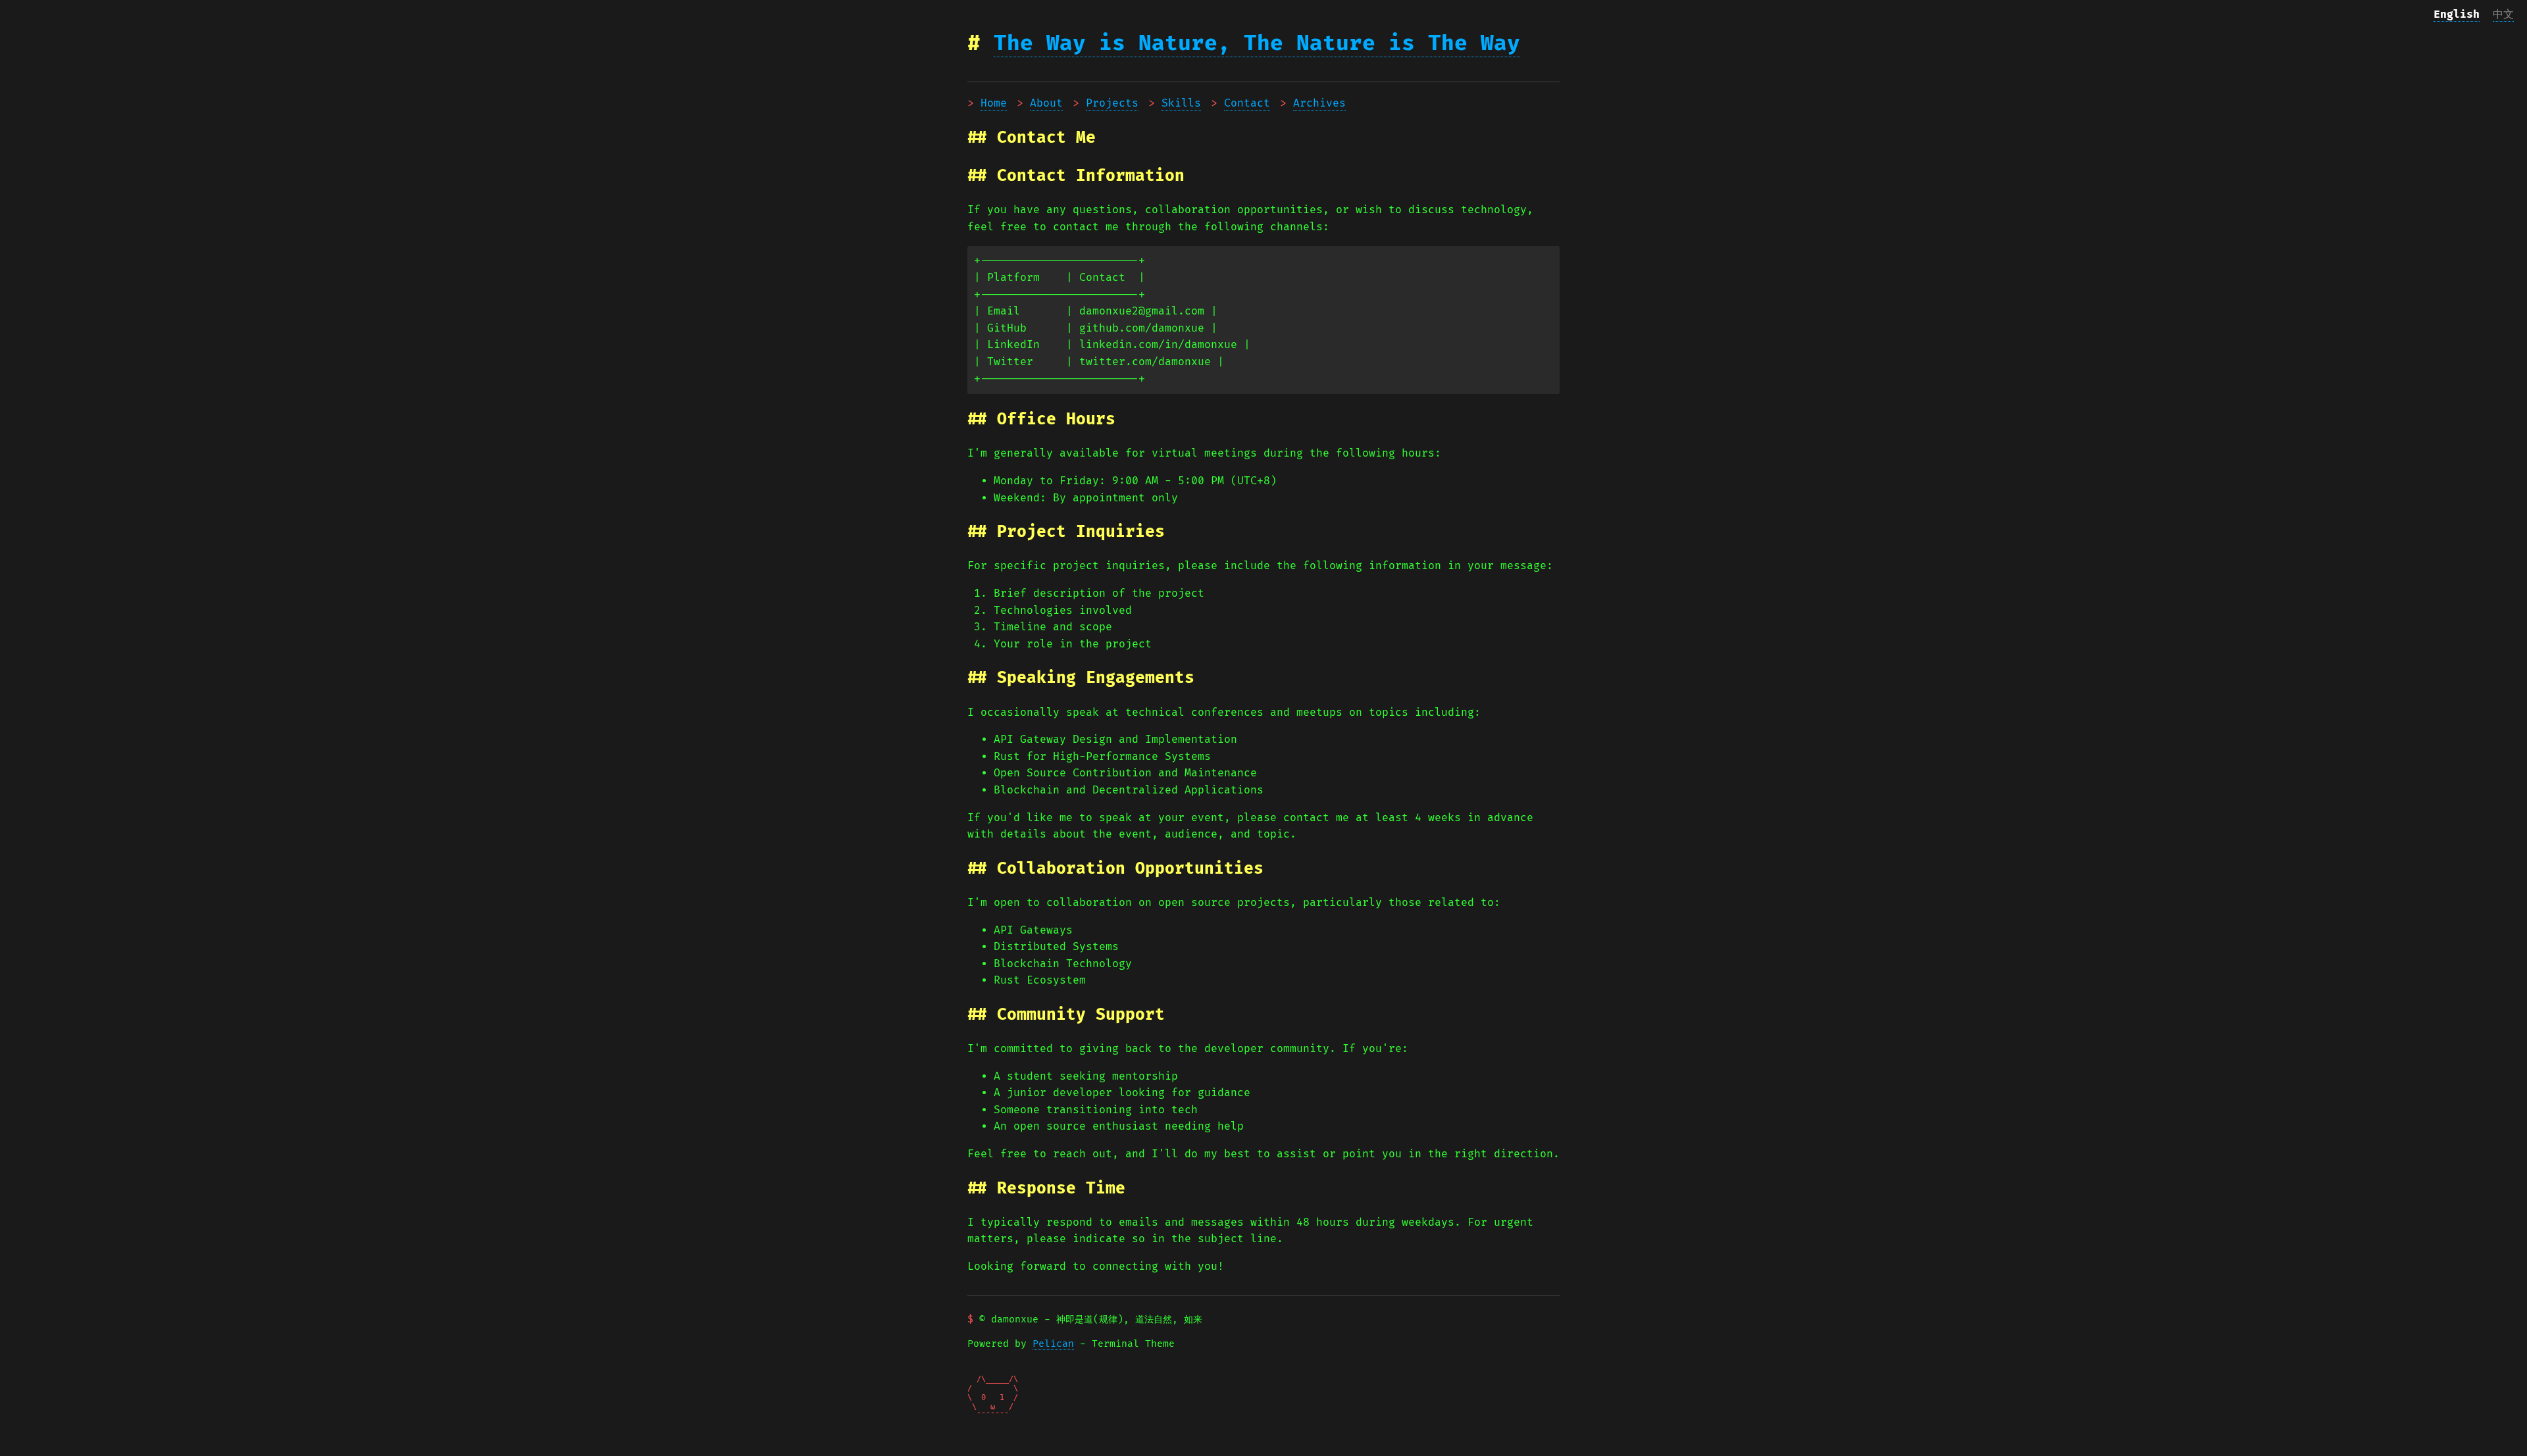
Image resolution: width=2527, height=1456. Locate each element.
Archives (1319, 103)
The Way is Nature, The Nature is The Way (1257, 43)
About (1046, 103)
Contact (1247, 103)
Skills (1181, 103)
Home (994, 103)
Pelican (1053, 1344)
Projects (1112, 103)
